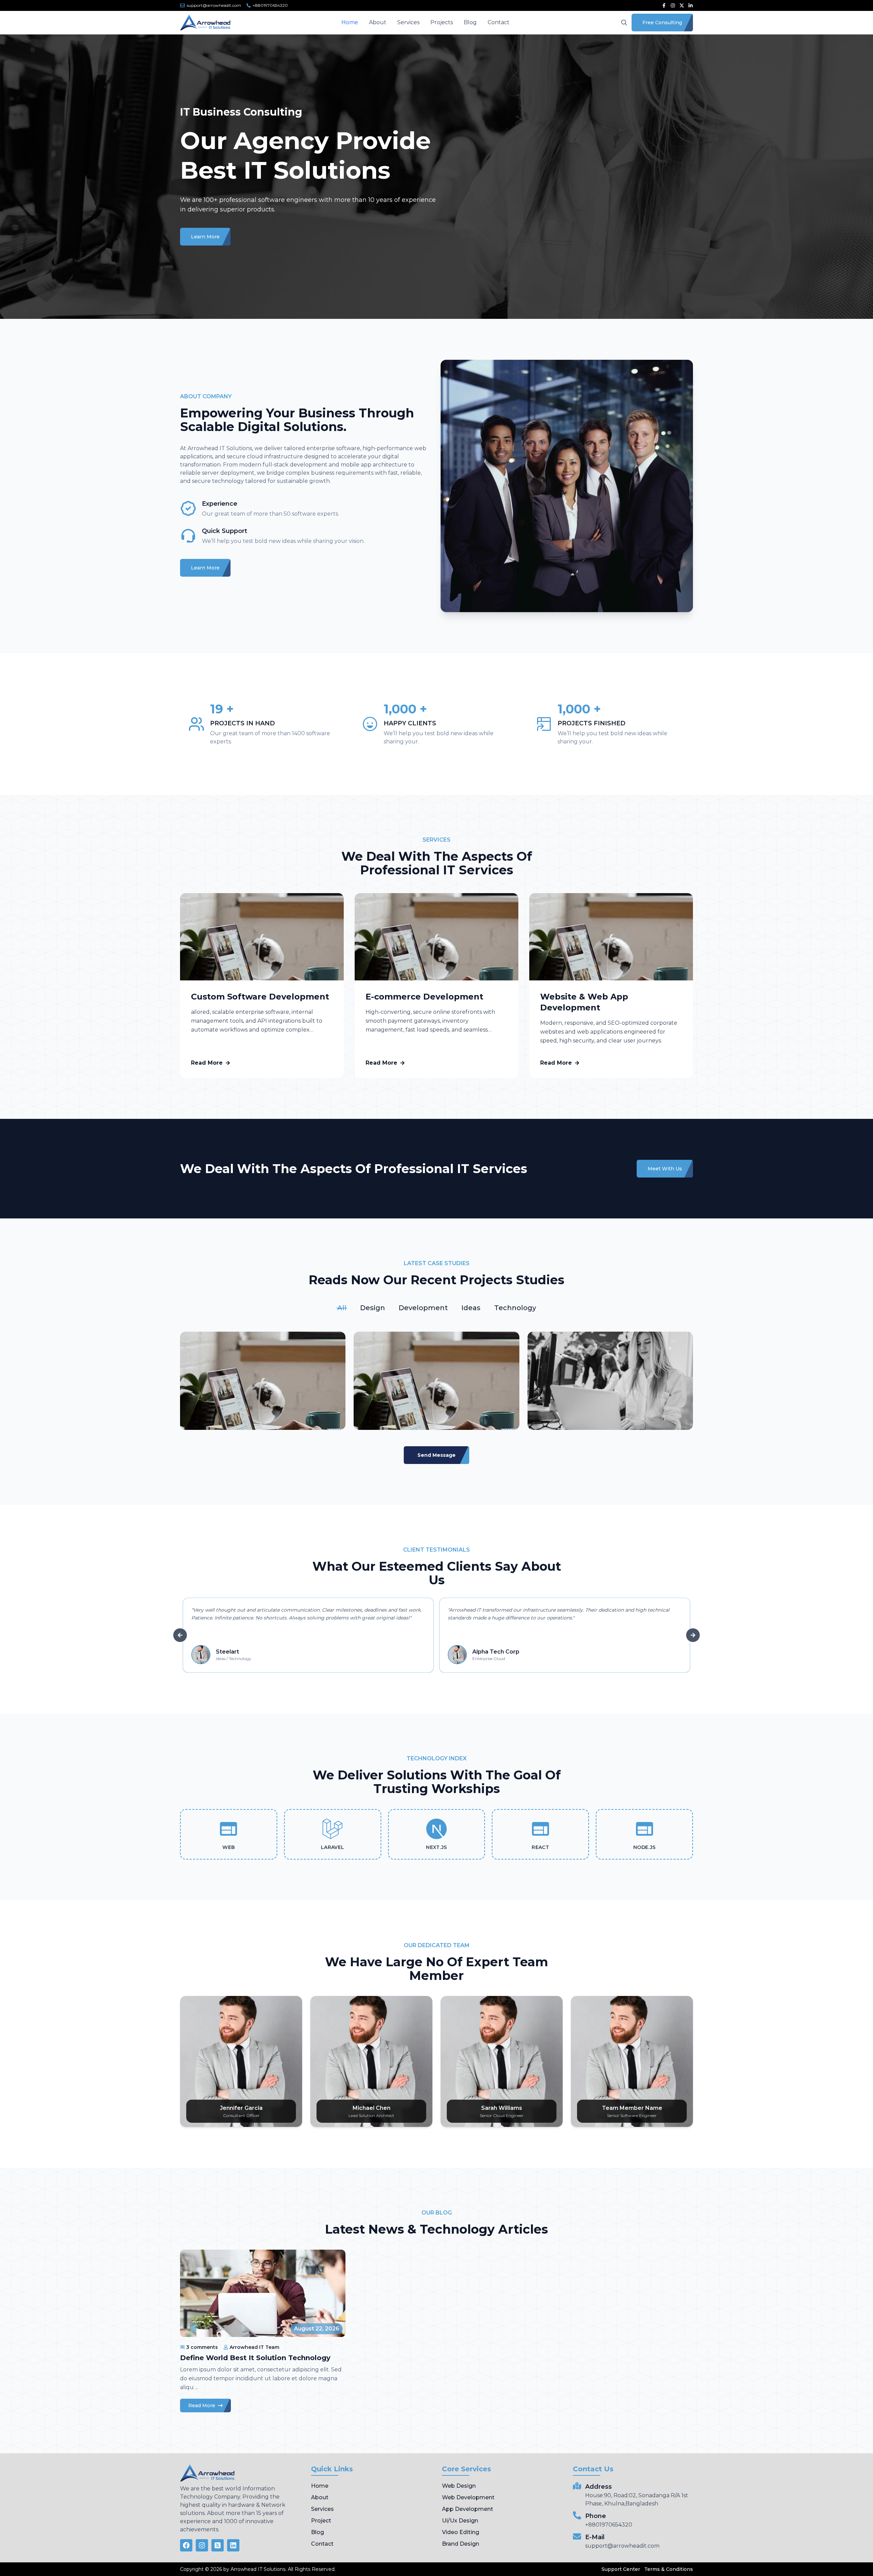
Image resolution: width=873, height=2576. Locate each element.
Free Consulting (662, 23)
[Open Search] (624, 23)
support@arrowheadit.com (622, 2546)
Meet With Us (665, 1169)
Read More (207, 1063)
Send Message (436, 1455)
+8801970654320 (609, 2525)
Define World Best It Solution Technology (255, 2358)
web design (459, 2486)
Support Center (621, 2569)
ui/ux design (460, 2521)
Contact (499, 22)
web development (468, 2497)
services (322, 2509)
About (378, 22)
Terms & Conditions (669, 2569)
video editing (461, 2532)
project (321, 2521)
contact (322, 2544)
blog (317, 2532)
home (320, 2486)
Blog (470, 22)
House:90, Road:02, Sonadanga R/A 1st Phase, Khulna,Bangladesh (637, 2499)
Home (350, 22)
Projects (442, 22)
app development (468, 2509)
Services (408, 22)
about (320, 2497)
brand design (461, 2544)
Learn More (205, 237)
